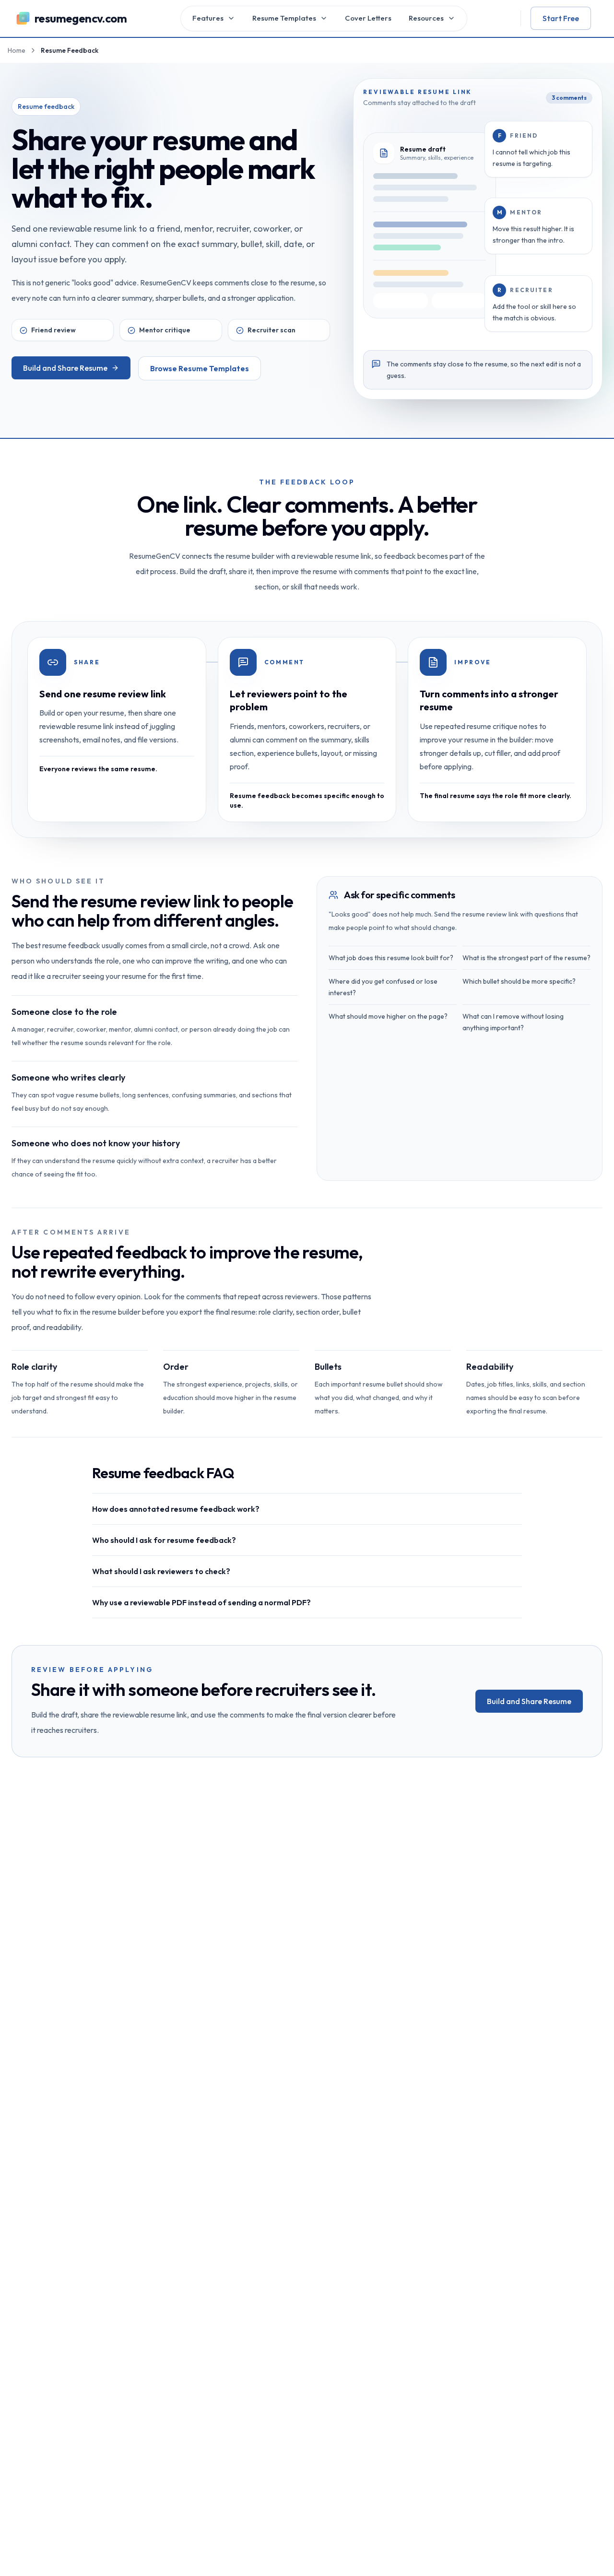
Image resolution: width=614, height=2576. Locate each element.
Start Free (561, 18)
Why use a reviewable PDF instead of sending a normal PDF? (201, 1602)
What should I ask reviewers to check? (161, 1571)
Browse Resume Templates (200, 368)
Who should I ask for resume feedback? (164, 1540)
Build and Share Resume (65, 368)
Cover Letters (368, 18)
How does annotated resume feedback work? (176, 1509)
